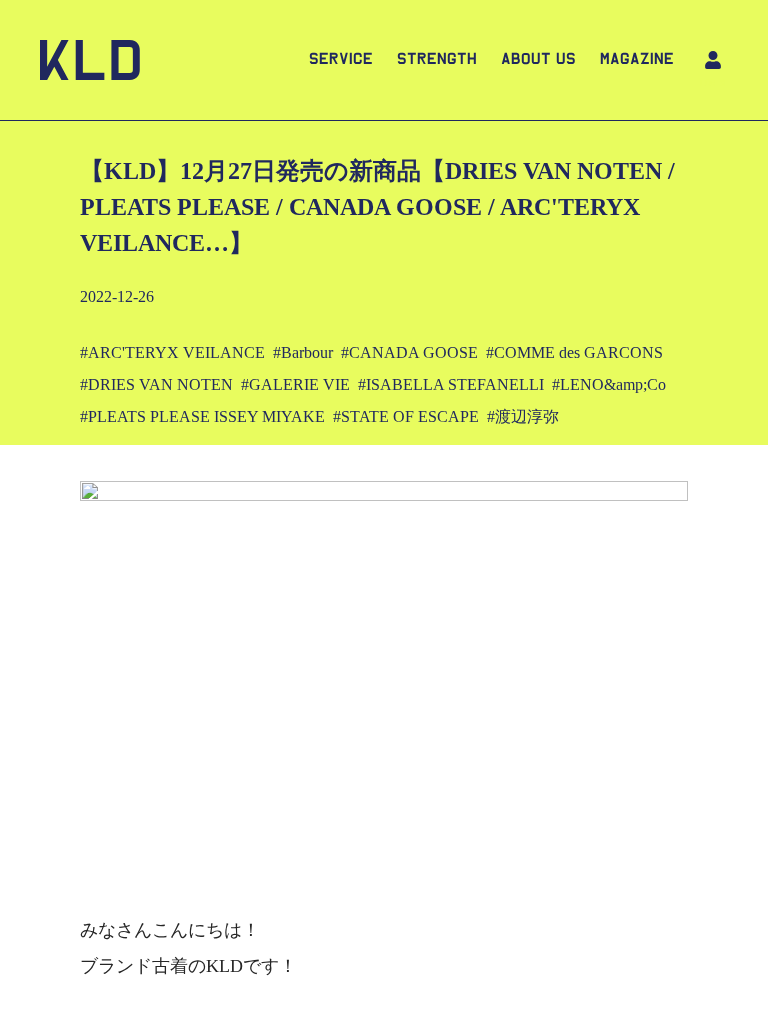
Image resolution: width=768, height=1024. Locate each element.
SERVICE (341, 59)
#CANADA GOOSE (409, 352)
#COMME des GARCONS (574, 352)
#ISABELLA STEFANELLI (451, 384)
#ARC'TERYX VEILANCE (172, 352)
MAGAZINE (637, 59)
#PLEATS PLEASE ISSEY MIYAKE (202, 416)
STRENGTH (437, 59)
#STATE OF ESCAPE (406, 416)
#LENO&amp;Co (609, 384)
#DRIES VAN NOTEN (156, 384)
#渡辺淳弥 (523, 416)
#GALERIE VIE (295, 384)
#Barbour (303, 352)
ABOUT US (538, 59)
